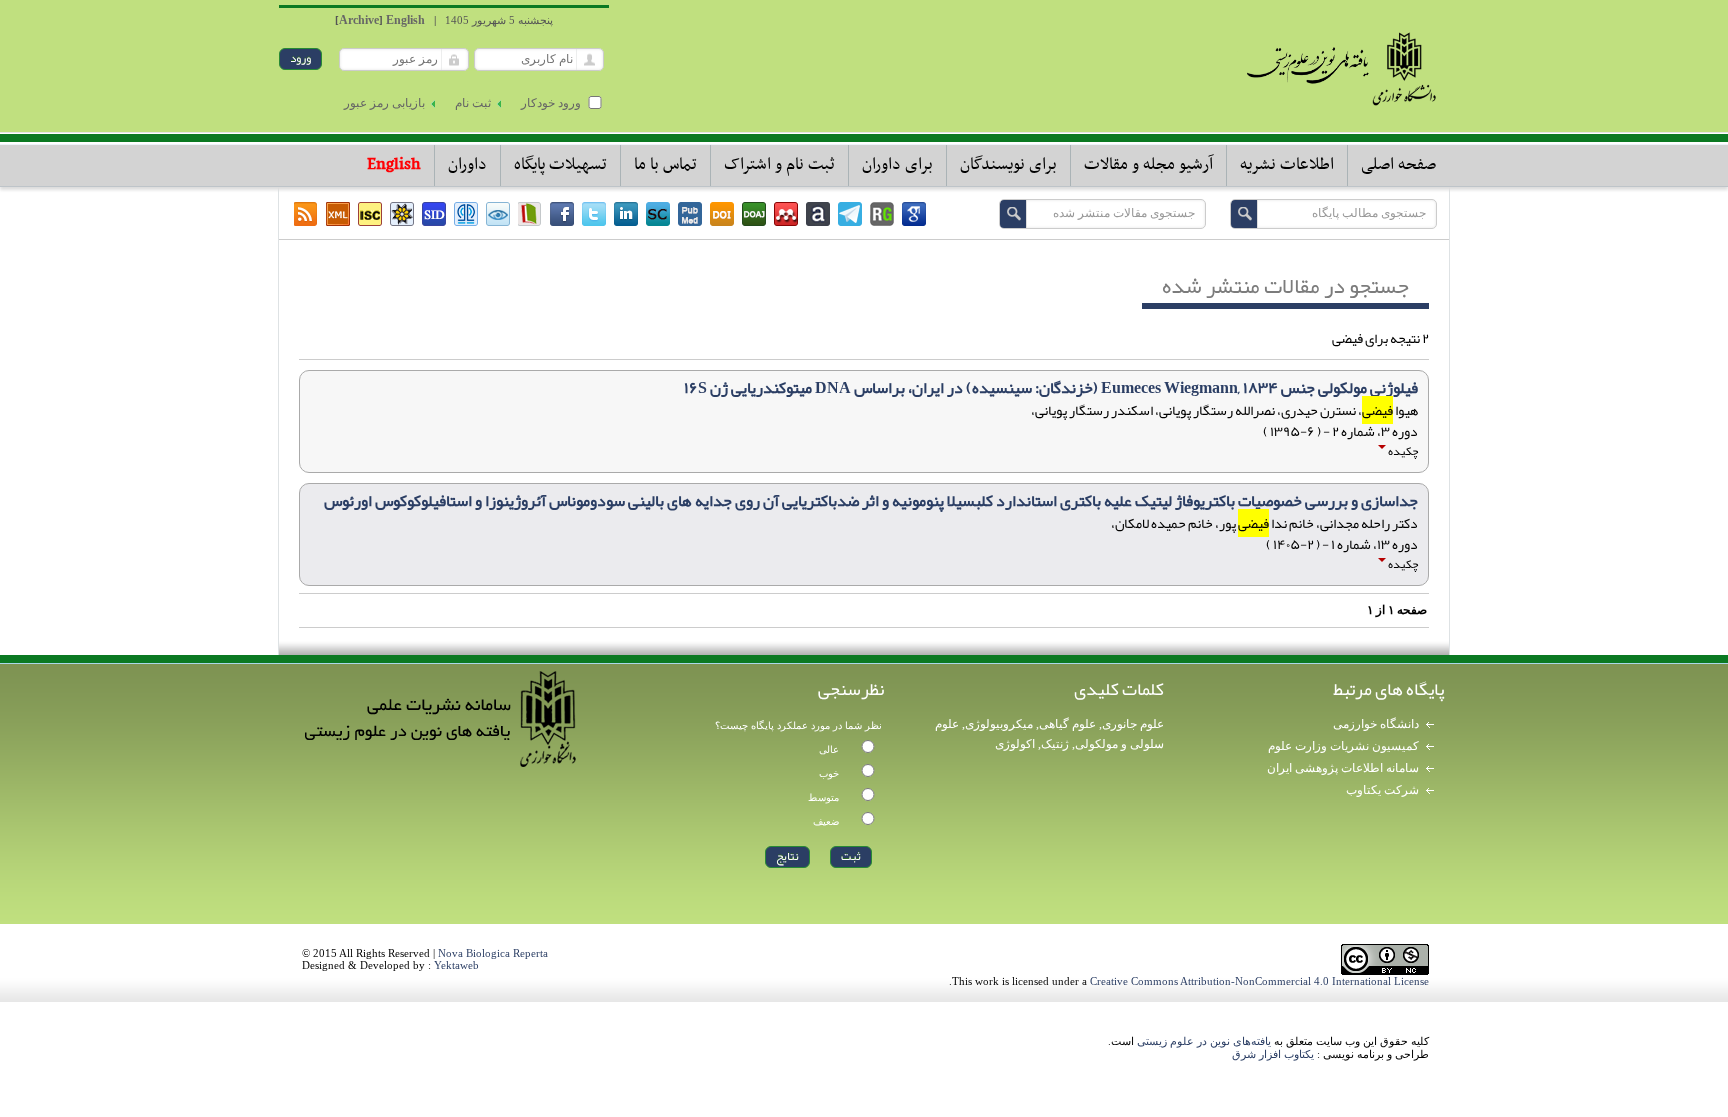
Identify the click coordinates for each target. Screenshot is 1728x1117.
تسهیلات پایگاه (560, 165)
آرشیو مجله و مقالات (1148, 165)
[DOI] (722, 214)
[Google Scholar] (914, 214)
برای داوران (897, 165)
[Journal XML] (338, 214)
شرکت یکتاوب (1382, 790)
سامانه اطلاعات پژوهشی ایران (1343, 768)
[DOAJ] (754, 214)
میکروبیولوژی (999, 724)
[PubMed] (690, 214)
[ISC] (370, 214)
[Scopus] (658, 214)
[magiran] (530, 214)
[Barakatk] (466, 214)
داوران (467, 165)
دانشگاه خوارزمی (1376, 724)
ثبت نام (473, 103)
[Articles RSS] (306, 214)
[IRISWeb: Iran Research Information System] (498, 214)
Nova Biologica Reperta (493, 953)
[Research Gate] (882, 214)
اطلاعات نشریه (1287, 165)
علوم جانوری (1133, 724)
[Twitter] (594, 214)
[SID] (434, 214)
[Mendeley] (786, 214)
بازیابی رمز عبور (384, 103)
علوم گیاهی (1067, 724)
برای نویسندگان (1008, 165)
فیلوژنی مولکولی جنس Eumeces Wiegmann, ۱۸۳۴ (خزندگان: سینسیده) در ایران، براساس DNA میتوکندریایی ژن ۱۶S (1051, 388)
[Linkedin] (626, 214)
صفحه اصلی (1398, 165)
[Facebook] (562, 214)
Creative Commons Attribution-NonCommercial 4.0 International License (1259, 981)
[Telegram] (850, 214)
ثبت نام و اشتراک (779, 165)
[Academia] (818, 214)
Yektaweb (456, 965)
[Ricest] (402, 214)
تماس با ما (665, 165)
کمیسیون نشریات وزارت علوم (1343, 746)
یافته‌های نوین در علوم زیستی (1204, 1041)
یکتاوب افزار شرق (1273, 1054)
